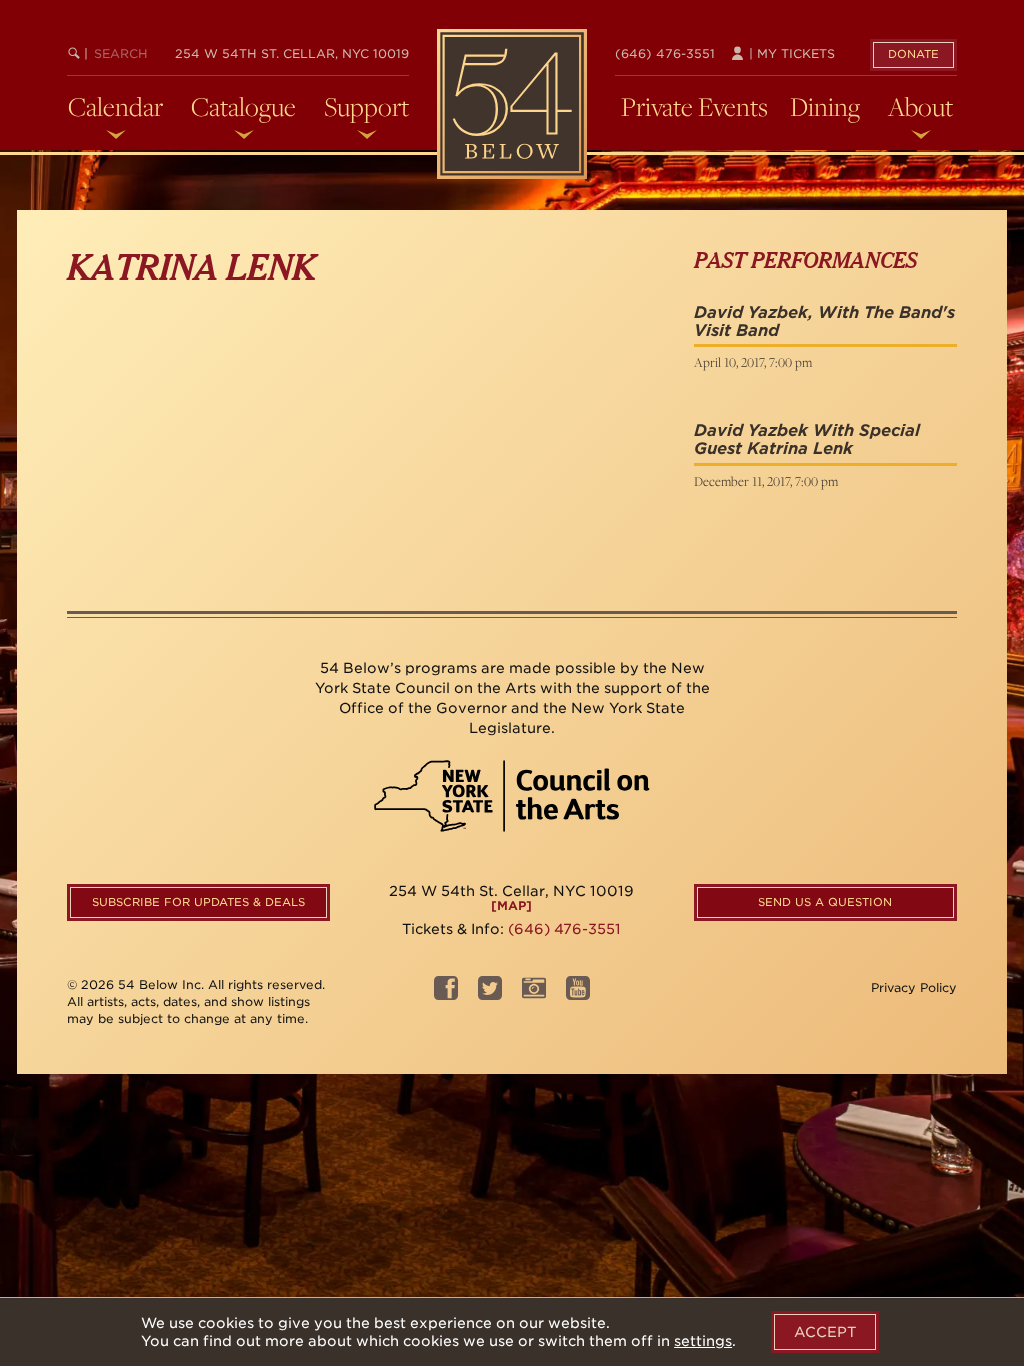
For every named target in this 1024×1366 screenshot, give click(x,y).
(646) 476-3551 (665, 53)
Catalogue (243, 107)
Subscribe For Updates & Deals (198, 902)
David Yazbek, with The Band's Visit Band (824, 321)
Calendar (115, 107)
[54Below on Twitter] (490, 994)
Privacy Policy (914, 987)
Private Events (694, 107)
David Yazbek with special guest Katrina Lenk (807, 439)
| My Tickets (790, 53)
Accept (825, 1332)
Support (366, 107)
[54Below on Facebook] (446, 994)
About (920, 107)
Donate (913, 54)
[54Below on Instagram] (534, 994)
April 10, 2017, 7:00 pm (753, 362)
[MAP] (511, 905)
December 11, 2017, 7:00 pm (766, 481)
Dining (825, 107)
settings (703, 1341)
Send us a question (825, 902)
